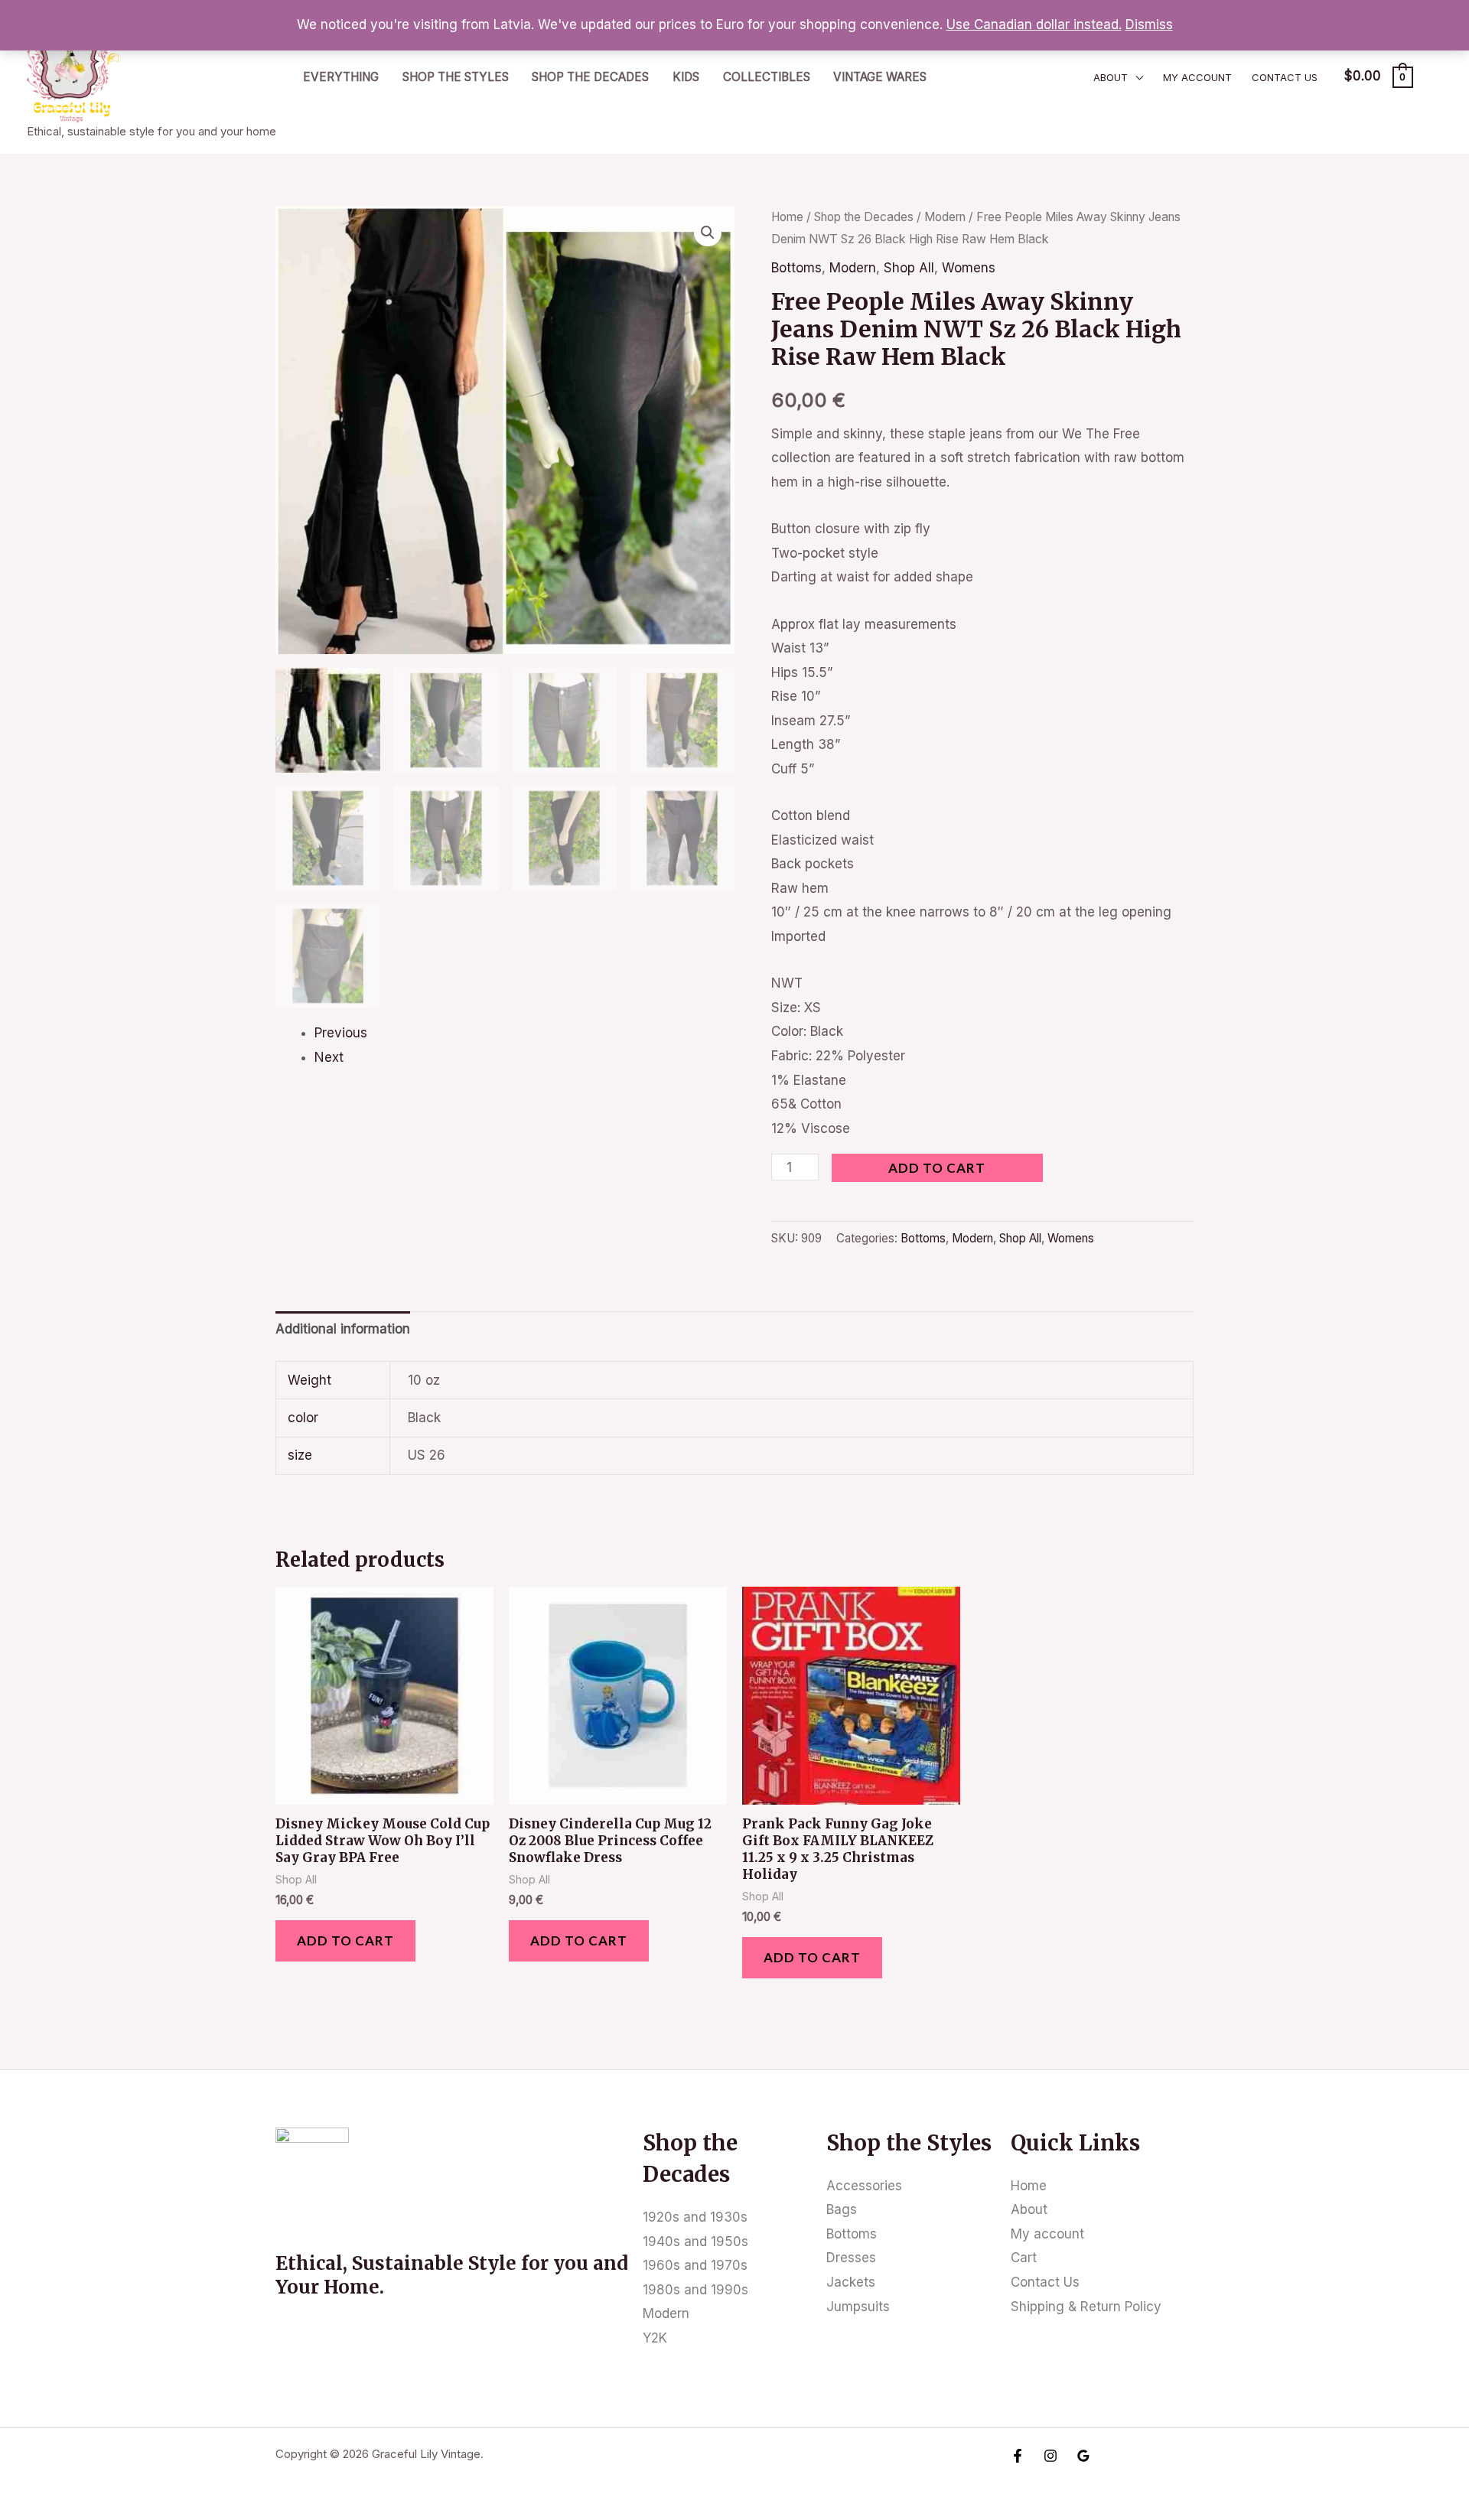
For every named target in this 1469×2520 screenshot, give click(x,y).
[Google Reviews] (1083, 2456)
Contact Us (1285, 77)
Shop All (909, 268)
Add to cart (937, 1168)
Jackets (851, 2282)
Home (787, 217)
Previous (341, 1033)
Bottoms (796, 268)
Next (329, 1057)
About (1111, 77)
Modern (945, 217)
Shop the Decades (590, 77)
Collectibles (767, 77)
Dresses (851, 2258)
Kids (686, 77)
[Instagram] (1050, 2456)
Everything (341, 77)
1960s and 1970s (695, 2265)
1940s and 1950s (695, 2242)
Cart (1024, 2258)
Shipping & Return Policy (1086, 2307)
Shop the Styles (456, 77)
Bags (842, 2209)
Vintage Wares (880, 77)
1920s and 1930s (695, 2217)
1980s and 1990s (695, 2290)
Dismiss (1149, 24)
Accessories (864, 2186)
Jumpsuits (858, 2307)
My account (1197, 77)
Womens (969, 268)
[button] (708, 233)
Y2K (655, 2338)
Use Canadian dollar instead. (1034, 24)
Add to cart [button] (345, 1940)
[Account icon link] (1435, 77)
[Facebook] (1018, 2456)
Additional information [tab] (343, 1329)
